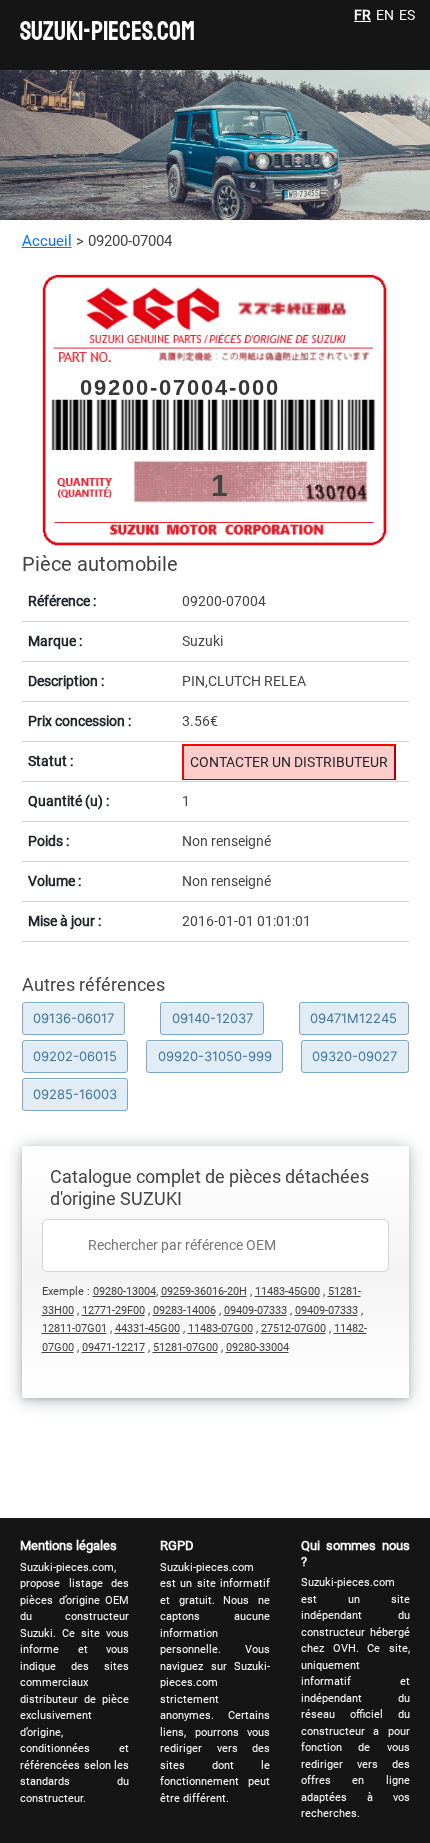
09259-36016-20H (204, 1291)
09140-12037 (212, 1018)
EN (385, 15)
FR (362, 15)
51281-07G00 (185, 1347)
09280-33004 (257, 1347)
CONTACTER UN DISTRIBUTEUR (289, 762)
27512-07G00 (293, 1328)
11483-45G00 (287, 1291)
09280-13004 (124, 1291)
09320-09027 (354, 1056)
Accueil (47, 241)
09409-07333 (255, 1310)
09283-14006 (184, 1310)
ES (407, 15)
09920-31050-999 (215, 1056)
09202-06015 (75, 1056)
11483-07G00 (220, 1328)
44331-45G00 (147, 1328)
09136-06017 (73, 1018)
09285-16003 (75, 1094)
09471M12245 (353, 1018)
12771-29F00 (113, 1310)
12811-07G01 (74, 1328)
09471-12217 (113, 1347)
